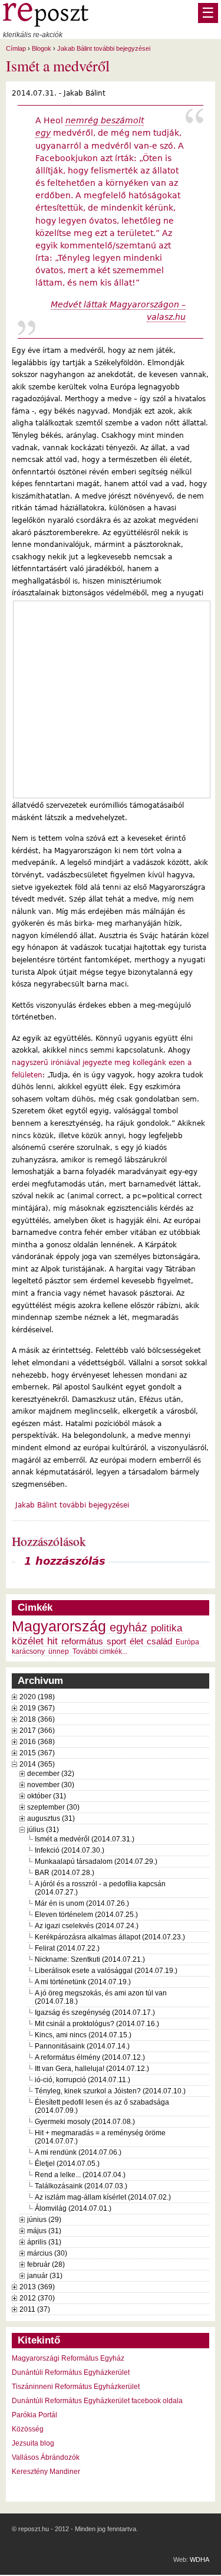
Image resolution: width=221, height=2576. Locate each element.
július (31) (43, 1830)
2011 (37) (35, 2309)
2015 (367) (37, 1753)
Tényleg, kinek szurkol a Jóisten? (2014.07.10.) (110, 2091)
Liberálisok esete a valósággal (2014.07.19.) (106, 1971)
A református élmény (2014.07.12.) (90, 2057)
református (82, 1641)
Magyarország (59, 1626)
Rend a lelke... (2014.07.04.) (80, 2175)
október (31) (47, 1796)
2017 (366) (37, 1731)
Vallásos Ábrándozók (46, 2457)
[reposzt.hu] (46, 24)
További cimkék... (100, 1651)
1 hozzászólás (65, 1561)
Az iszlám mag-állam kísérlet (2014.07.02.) (103, 2197)
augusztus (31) (51, 1818)
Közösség (28, 2429)
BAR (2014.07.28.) (65, 1873)
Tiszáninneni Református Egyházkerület (76, 2387)
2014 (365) (37, 1764)
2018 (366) (37, 1719)
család (159, 1641)
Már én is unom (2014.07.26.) (82, 1903)
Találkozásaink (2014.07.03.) (81, 2186)
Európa (187, 1642)
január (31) (45, 2276)
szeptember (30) (53, 1807)
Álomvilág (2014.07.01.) (73, 2208)
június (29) (44, 2220)
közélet (28, 1641)
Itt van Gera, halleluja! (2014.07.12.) (92, 2069)
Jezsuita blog (33, 2443)
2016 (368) (37, 1742)
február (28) (46, 2264)
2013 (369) (37, 2287)
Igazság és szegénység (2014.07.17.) (95, 2013)
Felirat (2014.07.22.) (67, 1948)
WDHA (199, 2559)
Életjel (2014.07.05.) (67, 2164)
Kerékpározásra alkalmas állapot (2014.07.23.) (110, 1937)
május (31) (44, 2231)
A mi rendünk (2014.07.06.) (78, 2152)
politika (166, 1628)
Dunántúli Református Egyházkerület (71, 2372)
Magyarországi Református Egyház (68, 2358)
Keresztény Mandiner (46, 2472)
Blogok (42, 48)
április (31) (44, 2242)
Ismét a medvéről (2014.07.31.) (85, 1839)
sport (116, 1641)
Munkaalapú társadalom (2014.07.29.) (96, 1861)
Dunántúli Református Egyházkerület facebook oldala (97, 2401)
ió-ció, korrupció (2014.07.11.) (83, 2080)
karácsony (28, 1651)
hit (52, 1641)
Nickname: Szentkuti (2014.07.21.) (90, 1959)
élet (136, 1641)
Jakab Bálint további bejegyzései (104, 48)
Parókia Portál (34, 2415)
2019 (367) (37, 1708)
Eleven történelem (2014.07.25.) (86, 1915)
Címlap (16, 48)
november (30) (51, 1785)
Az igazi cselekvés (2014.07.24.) (87, 1926)
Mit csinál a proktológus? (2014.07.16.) (97, 2024)
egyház (128, 1627)
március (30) (47, 2253)
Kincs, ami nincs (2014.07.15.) (83, 2035)
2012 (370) (37, 2298)
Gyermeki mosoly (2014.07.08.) (85, 2122)
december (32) (51, 1774)
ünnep (59, 1651)
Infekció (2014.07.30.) (70, 1850)
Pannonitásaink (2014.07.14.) (82, 2046)
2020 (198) (37, 1697)
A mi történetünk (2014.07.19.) (83, 1982)
